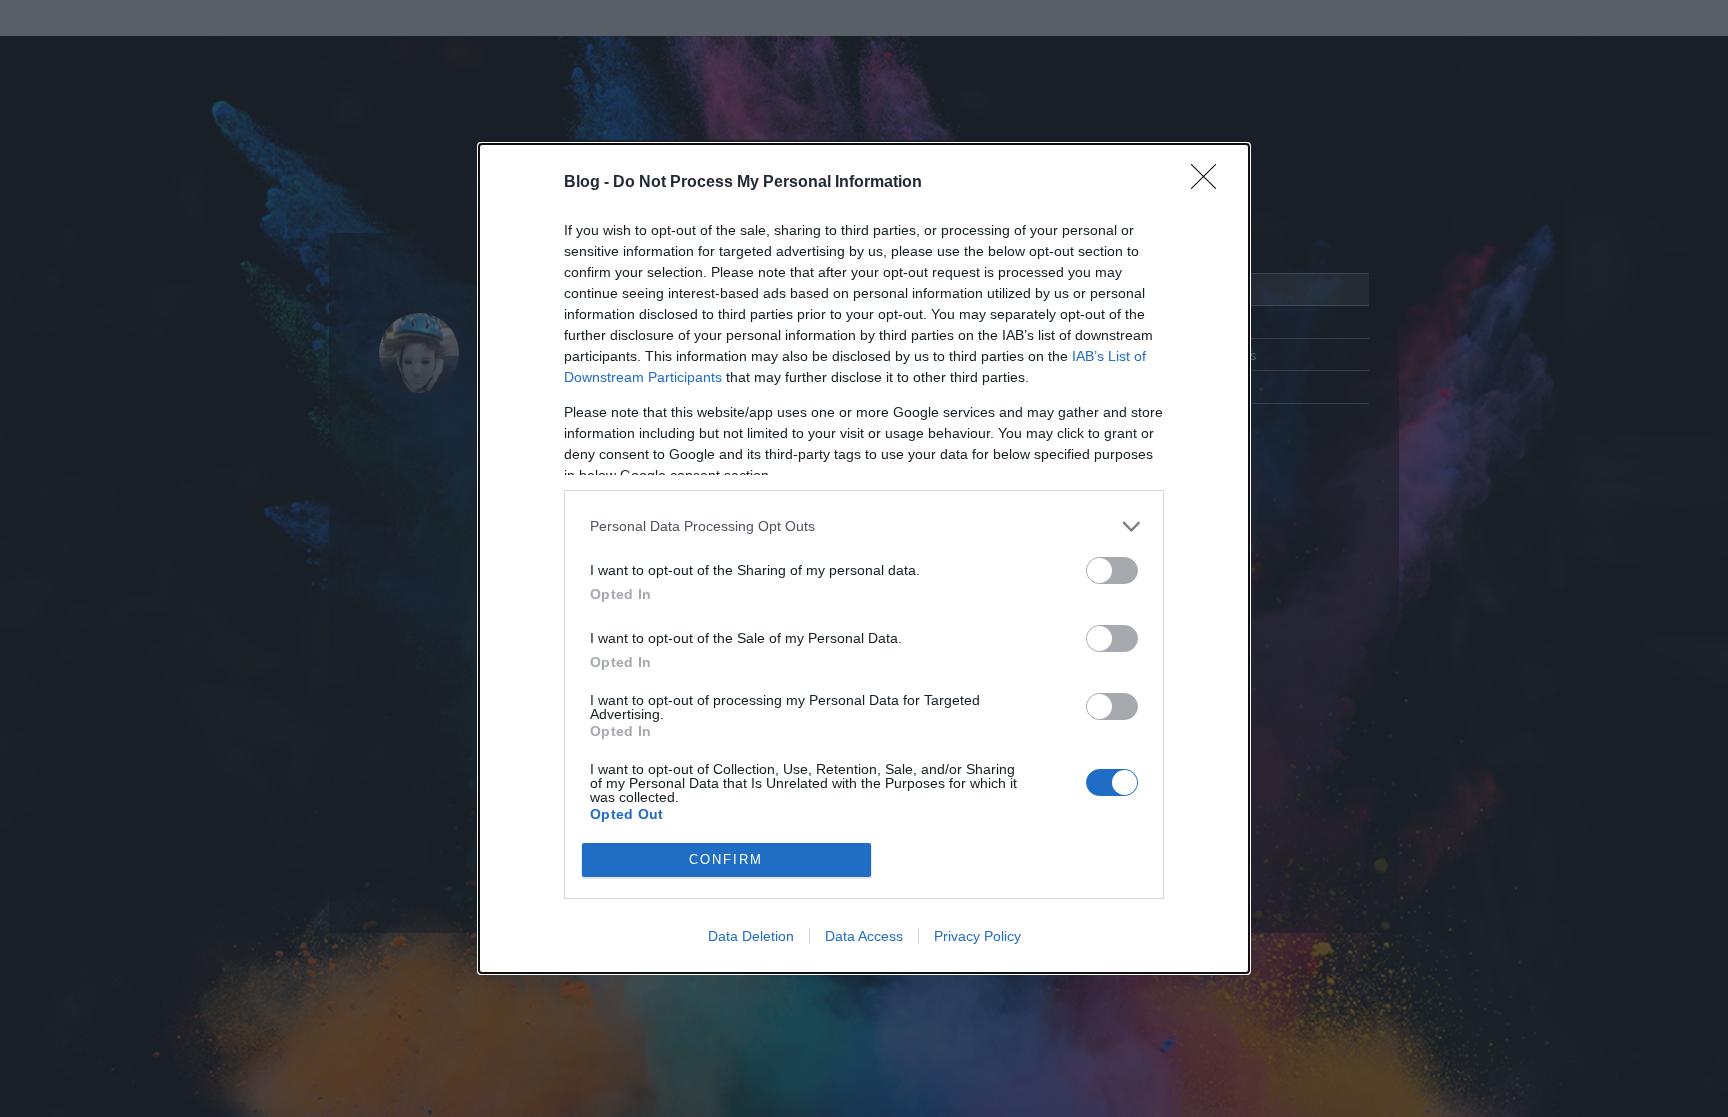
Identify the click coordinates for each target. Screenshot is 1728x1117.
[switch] (1112, 570)
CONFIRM (726, 859)
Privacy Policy (977, 936)
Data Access (864, 936)
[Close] (1210, 183)
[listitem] (864, 526)
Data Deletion (751, 936)
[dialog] (864, 558)
